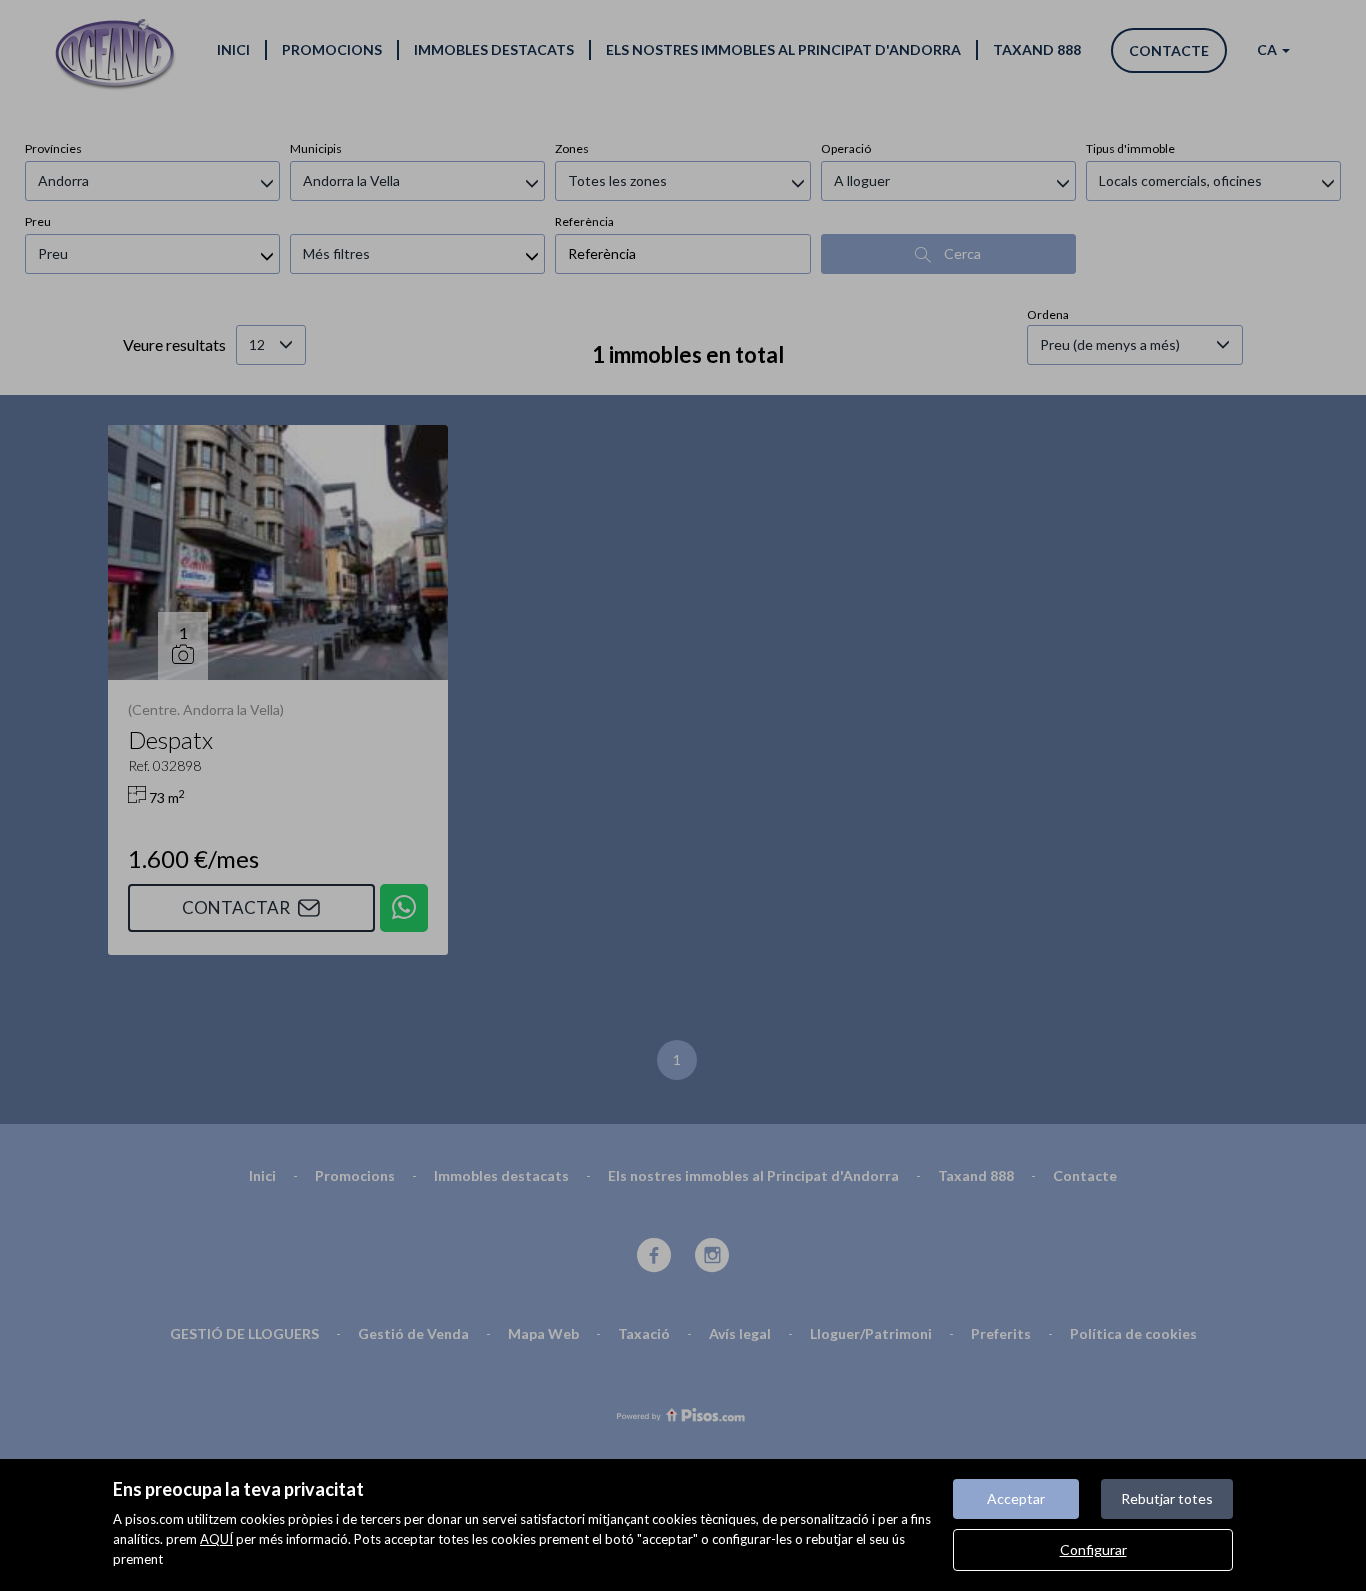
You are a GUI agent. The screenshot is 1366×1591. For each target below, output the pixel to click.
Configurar (1093, 1549)
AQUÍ (216, 1539)
